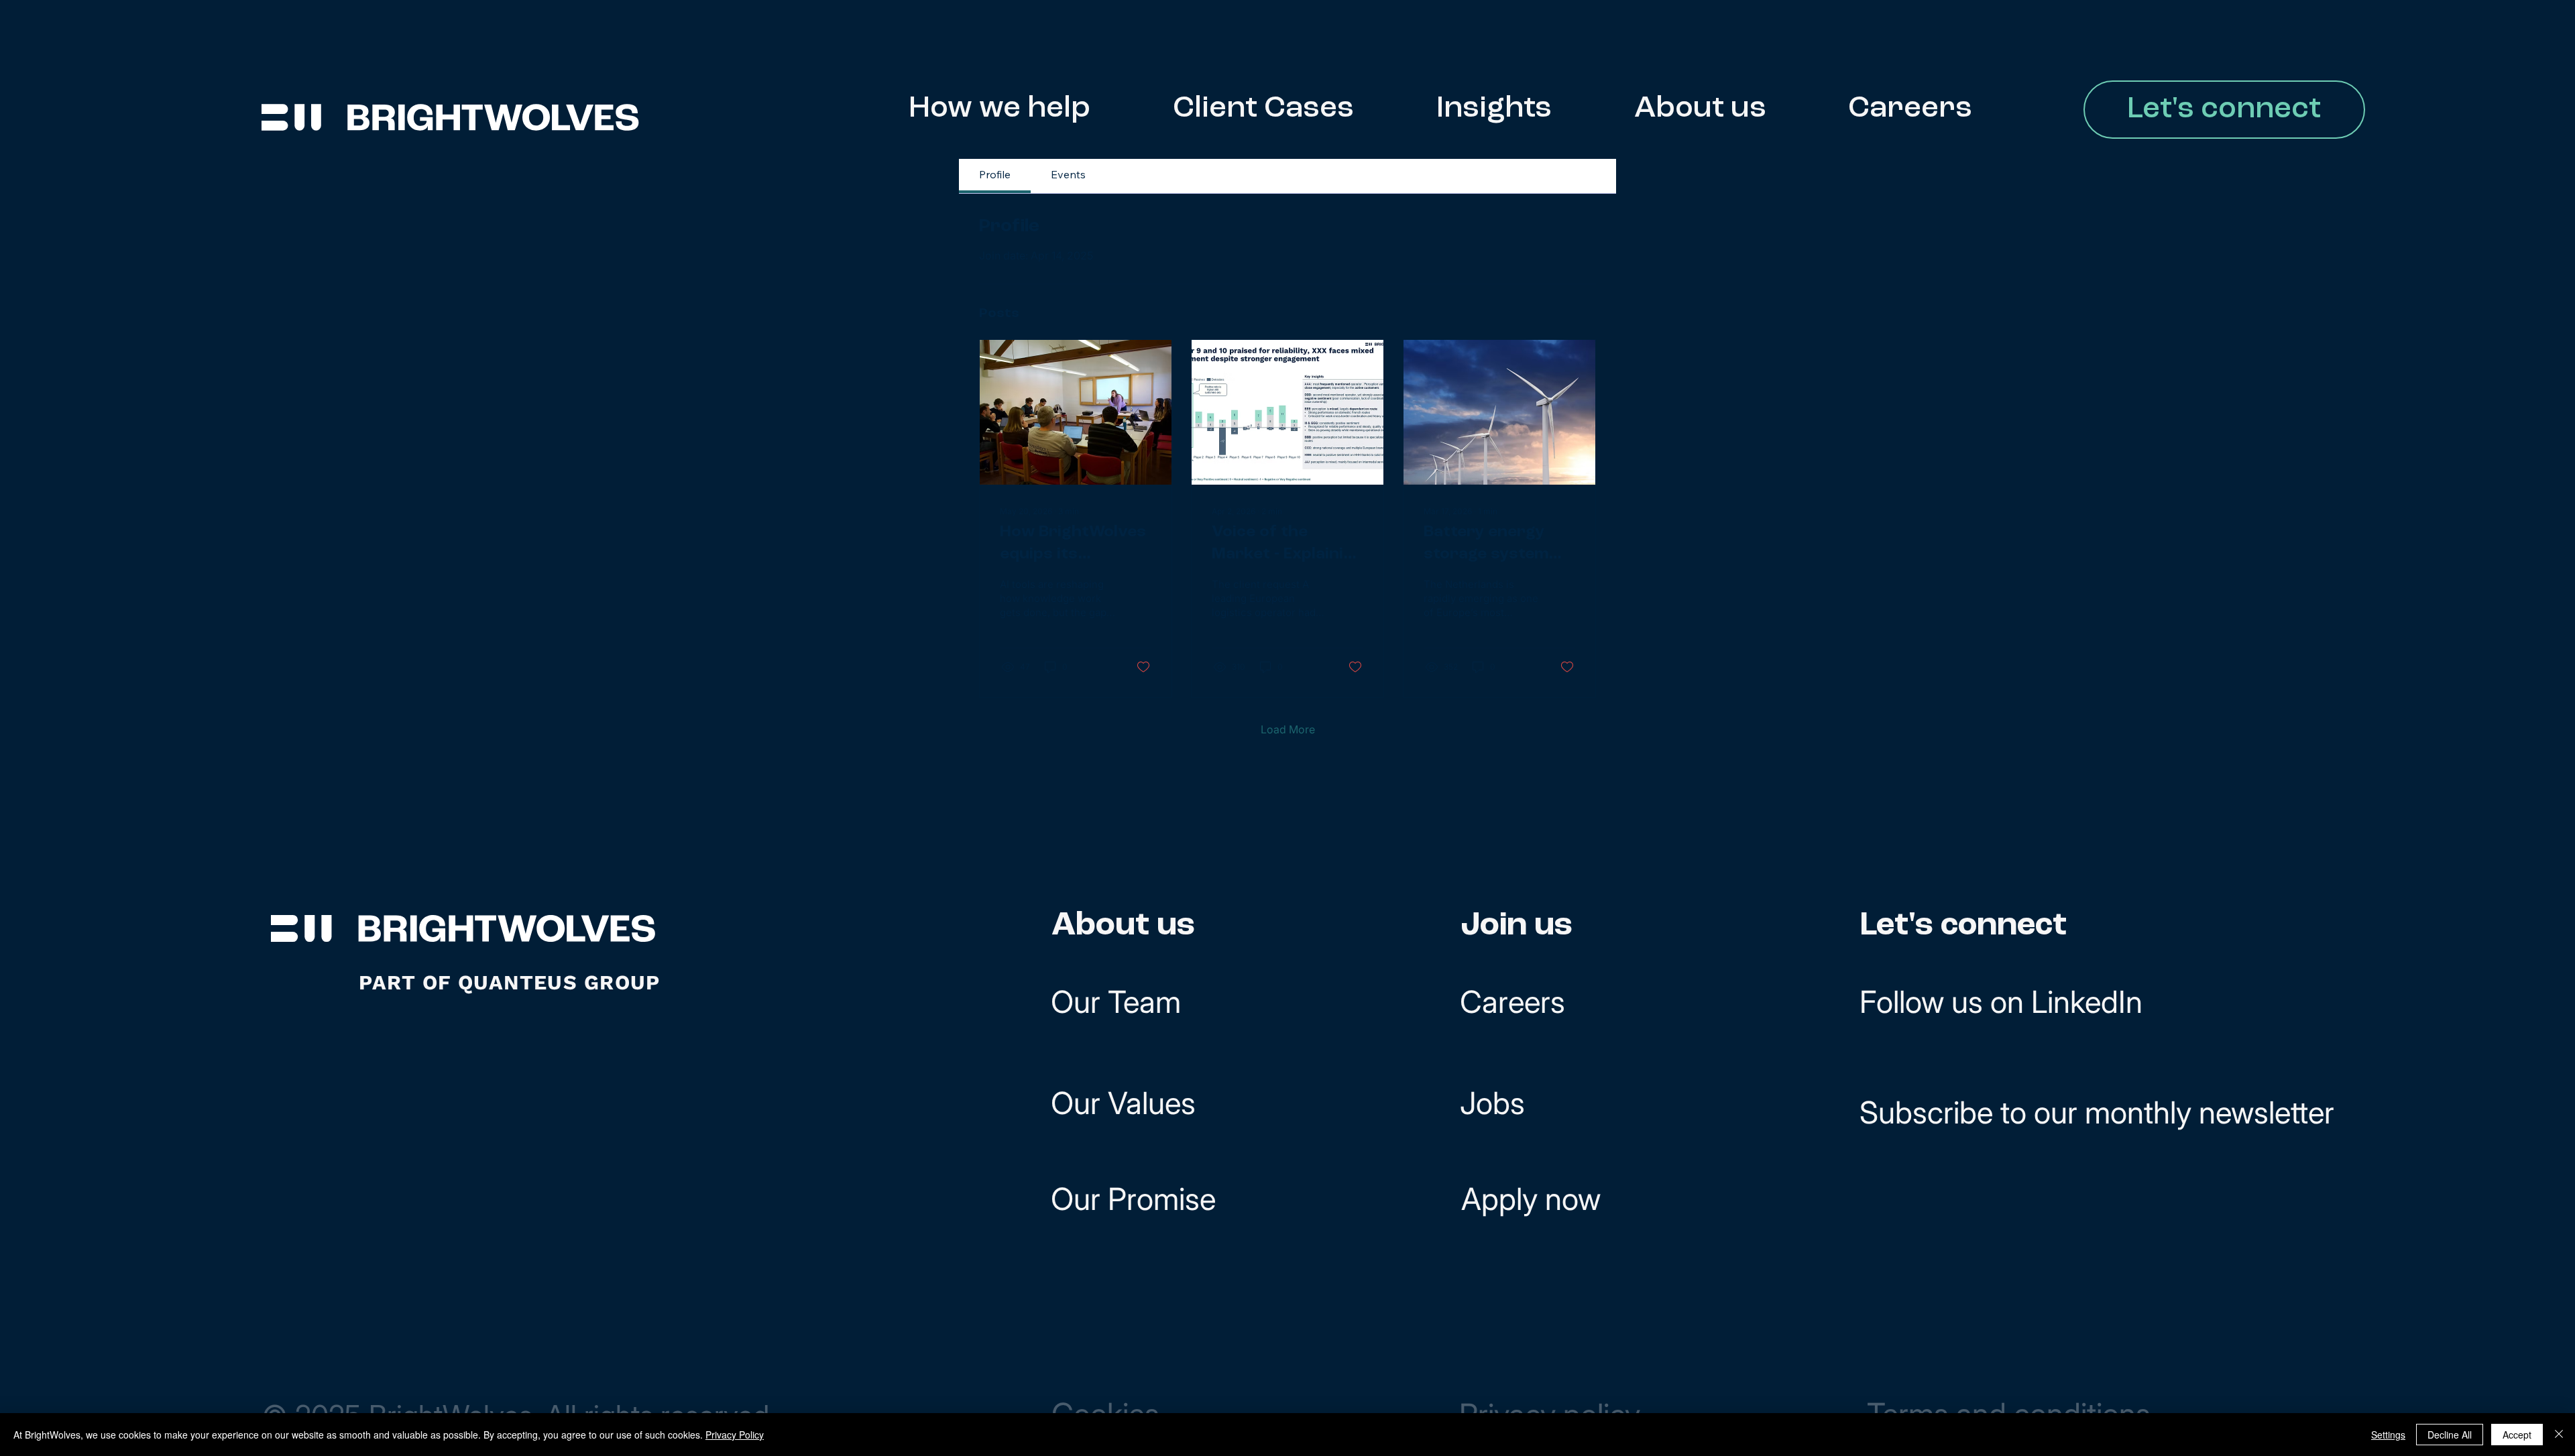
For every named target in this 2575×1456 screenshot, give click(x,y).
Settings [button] (2388, 1435)
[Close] (2559, 1435)
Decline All (2450, 1435)
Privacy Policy (735, 1435)
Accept (2517, 1435)
